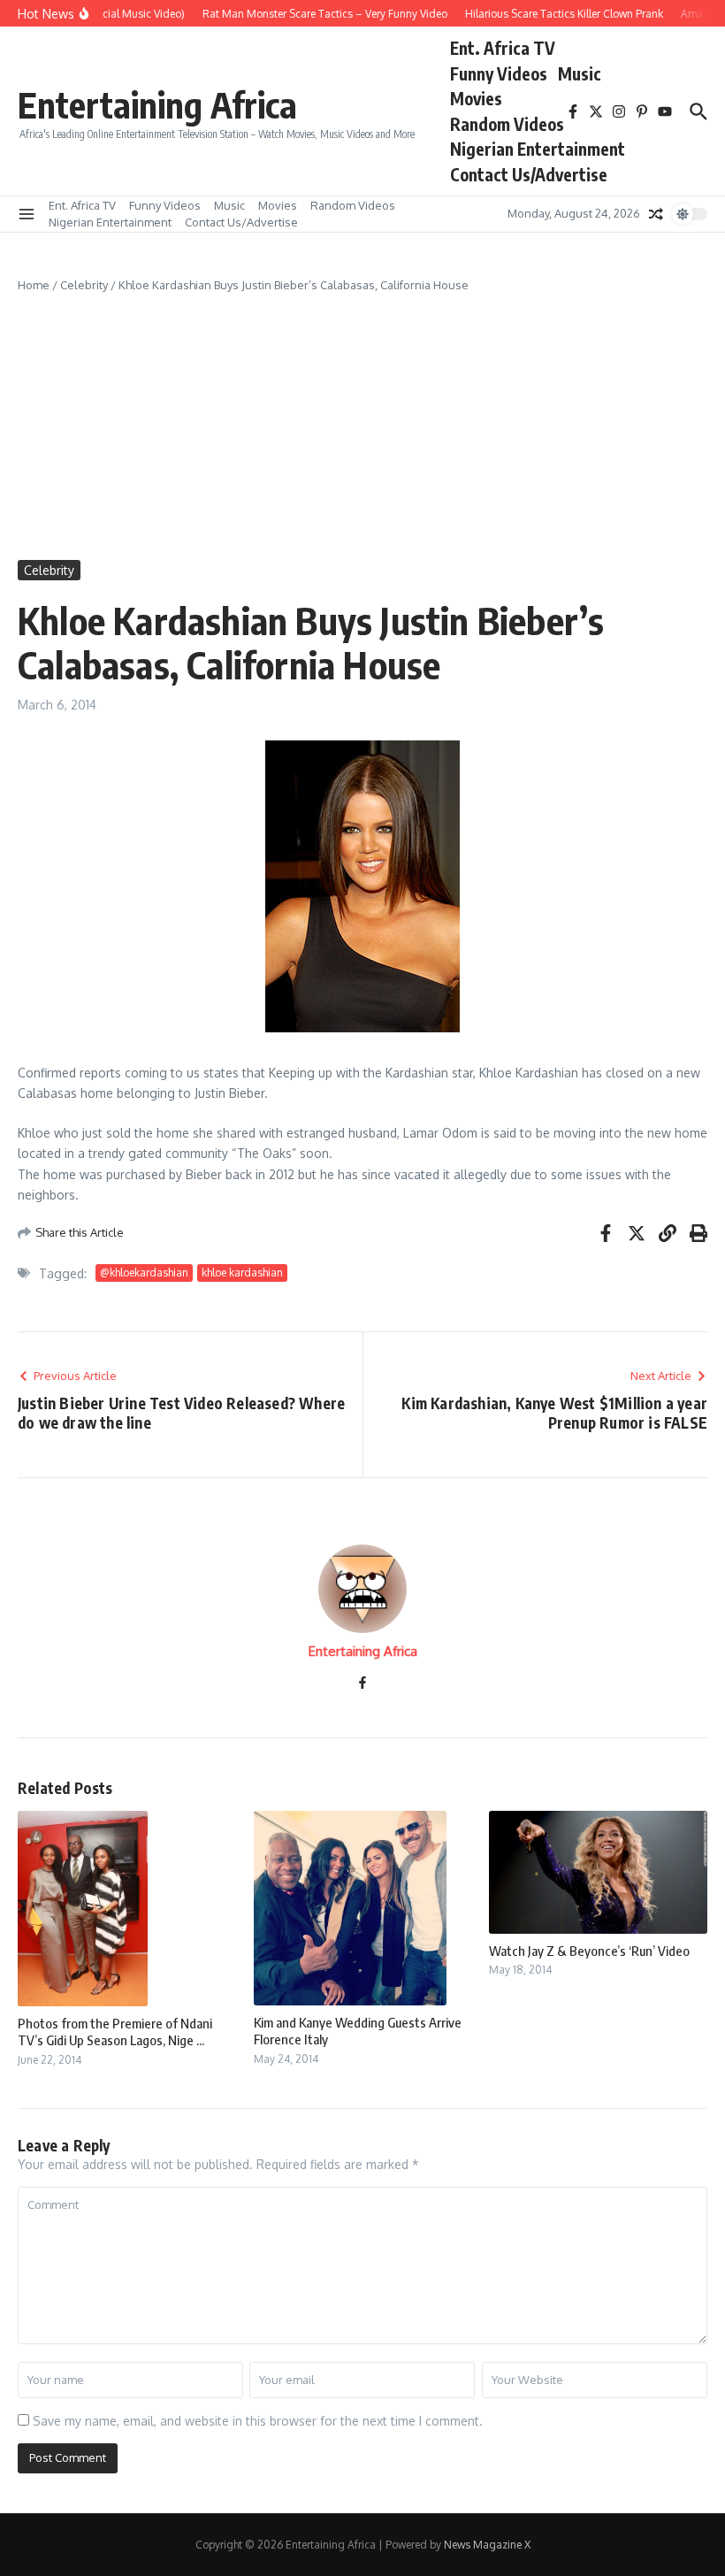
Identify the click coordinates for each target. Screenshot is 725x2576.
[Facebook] (362, 1684)
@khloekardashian (144, 1273)
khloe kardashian (242, 1273)
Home (34, 285)
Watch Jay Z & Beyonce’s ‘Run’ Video (589, 1951)
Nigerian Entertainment (538, 149)
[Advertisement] (362, 427)
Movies (476, 98)
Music (580, 73)
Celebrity (84, 285)
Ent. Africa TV (503, 48)
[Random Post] (656, 214)
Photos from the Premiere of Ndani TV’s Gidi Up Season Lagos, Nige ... (115, 2032)
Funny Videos (499, 73)
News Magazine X (487, 2545)
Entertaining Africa (157, 104)
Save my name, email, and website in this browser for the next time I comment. (258, 2421)
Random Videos (507, 124)
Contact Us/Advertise (529, 174)
